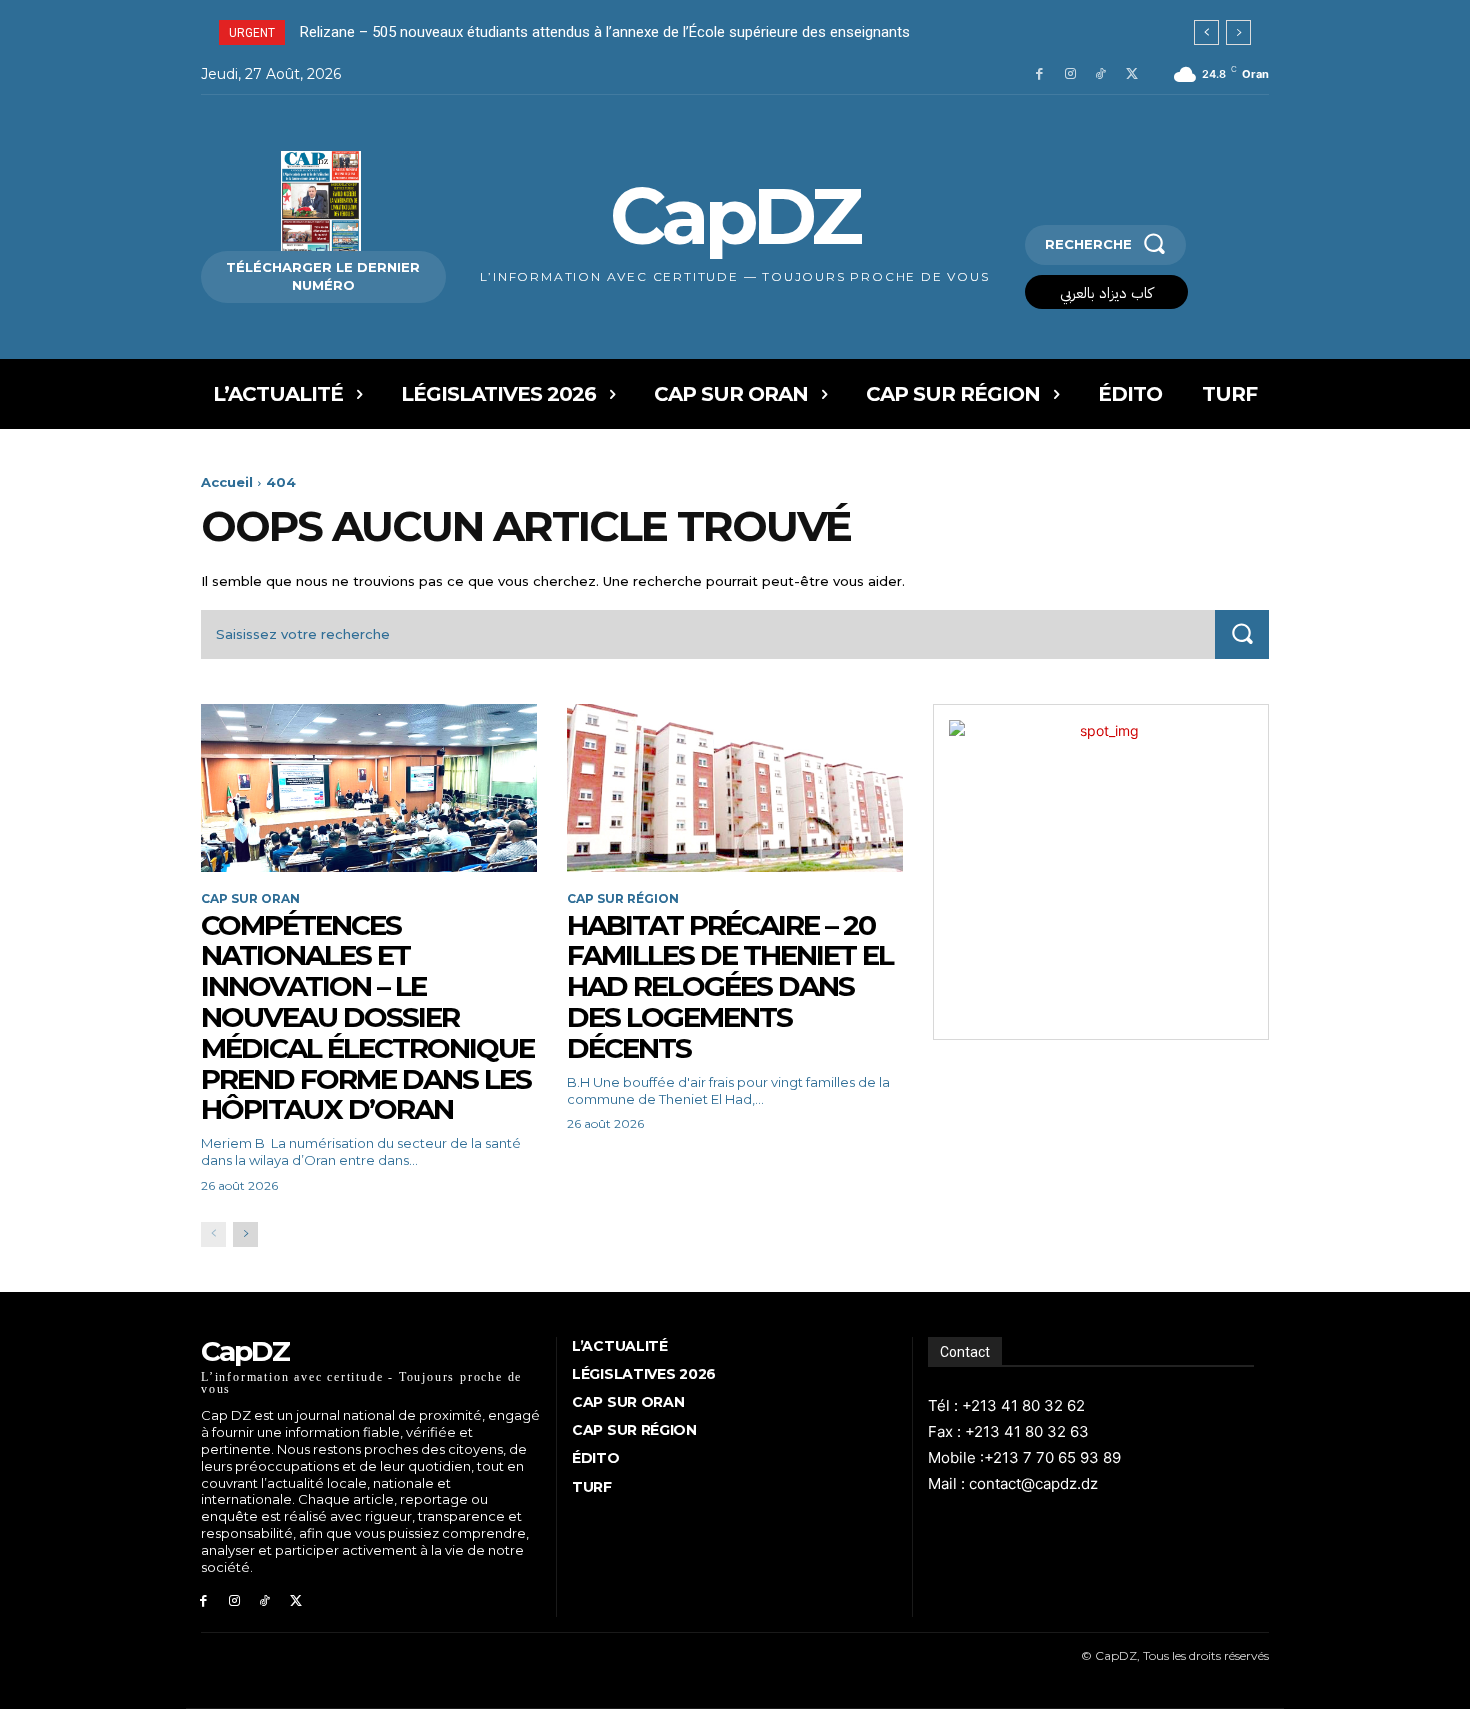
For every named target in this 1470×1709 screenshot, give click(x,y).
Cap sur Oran (250, 899)
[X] (1131, 74)
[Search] (1242, 634)
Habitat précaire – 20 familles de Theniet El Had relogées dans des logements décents (730, 986)
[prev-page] (213, 1234)
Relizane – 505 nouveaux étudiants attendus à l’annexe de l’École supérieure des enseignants (605, 32)
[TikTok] (1100, 74)
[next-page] (245, 1234)
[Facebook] (1039, 74)
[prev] (1206, 32)
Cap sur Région (623, 899)
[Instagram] (1070, 74)
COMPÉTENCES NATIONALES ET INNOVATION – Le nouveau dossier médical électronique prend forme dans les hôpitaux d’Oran (367, 1017)
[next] (1238, 32)
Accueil (227, 482)
